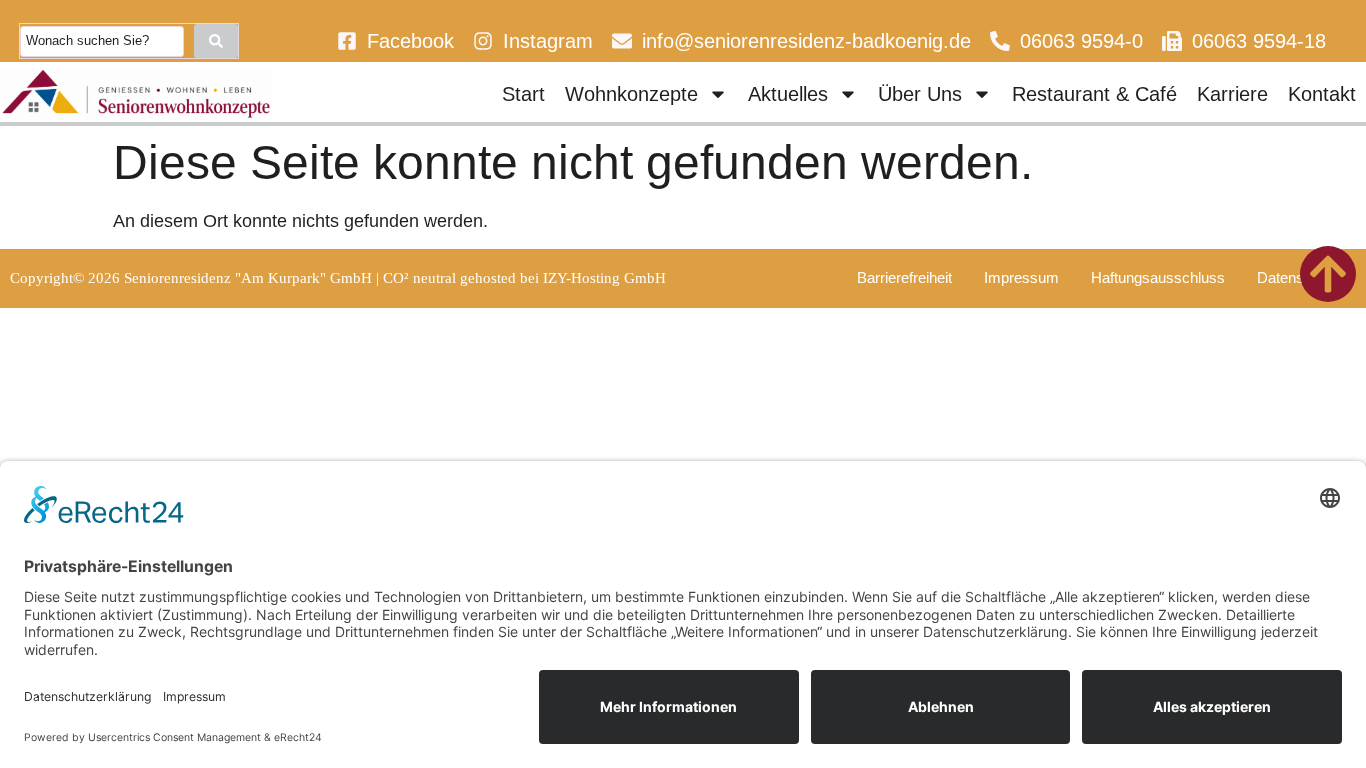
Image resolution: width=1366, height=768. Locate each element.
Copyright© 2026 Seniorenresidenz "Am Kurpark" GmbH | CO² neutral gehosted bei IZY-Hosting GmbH (338, 278)
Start (523, 94)
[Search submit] (216, 41)
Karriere (1232, 94)
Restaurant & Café (1094, 94)
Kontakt (1322, 94)
